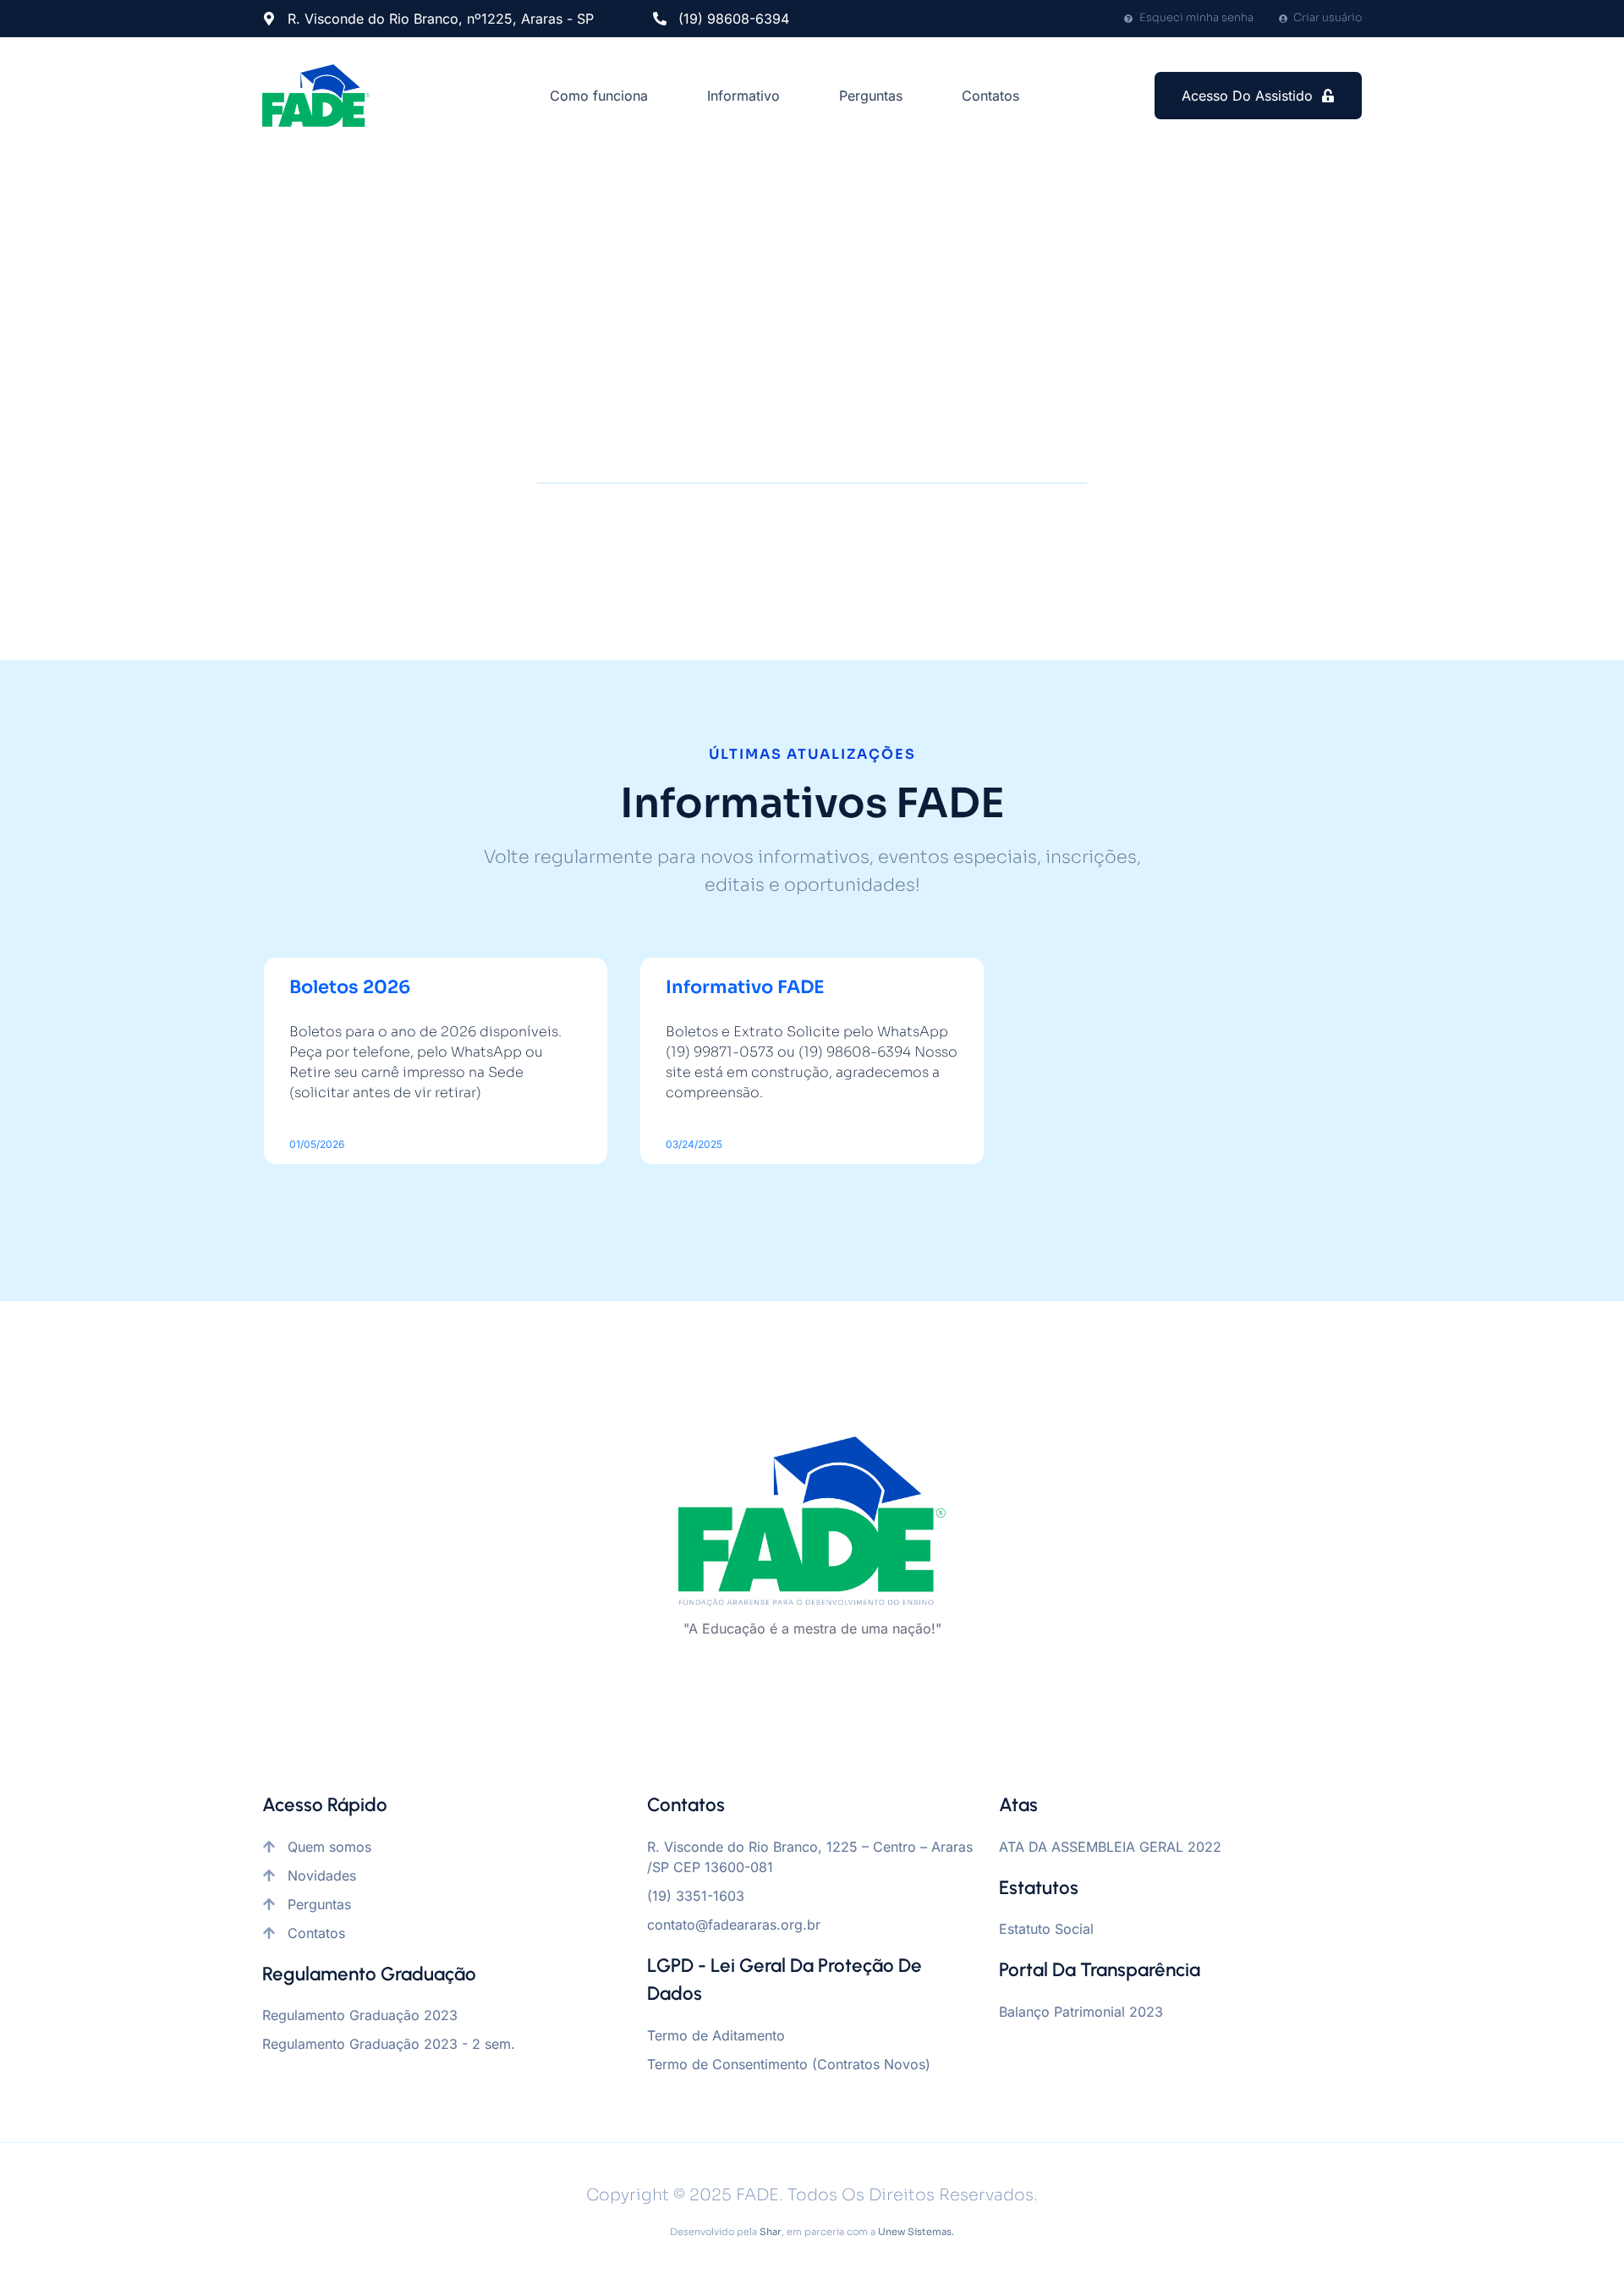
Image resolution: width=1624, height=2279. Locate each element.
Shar (771, 2232)
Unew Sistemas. (916, 2232)
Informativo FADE (745, 987)
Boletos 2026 (350, 987)
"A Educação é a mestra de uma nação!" (812, 1628)
